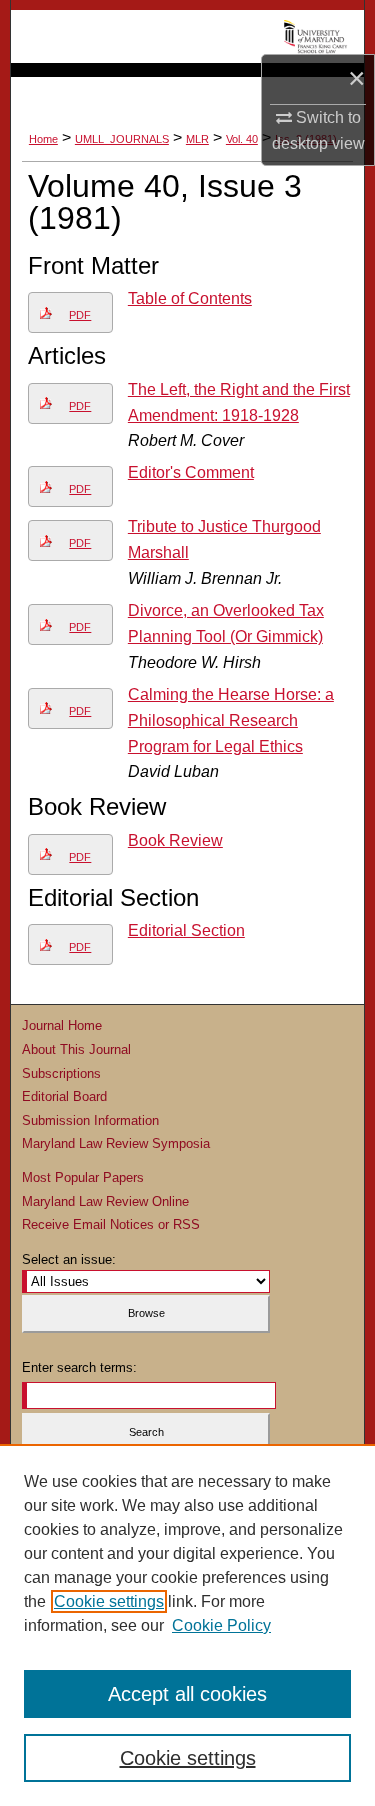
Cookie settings (109, 1601)
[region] (187, 1625)
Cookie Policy (221, 1625)
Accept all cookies (187, 1694)
